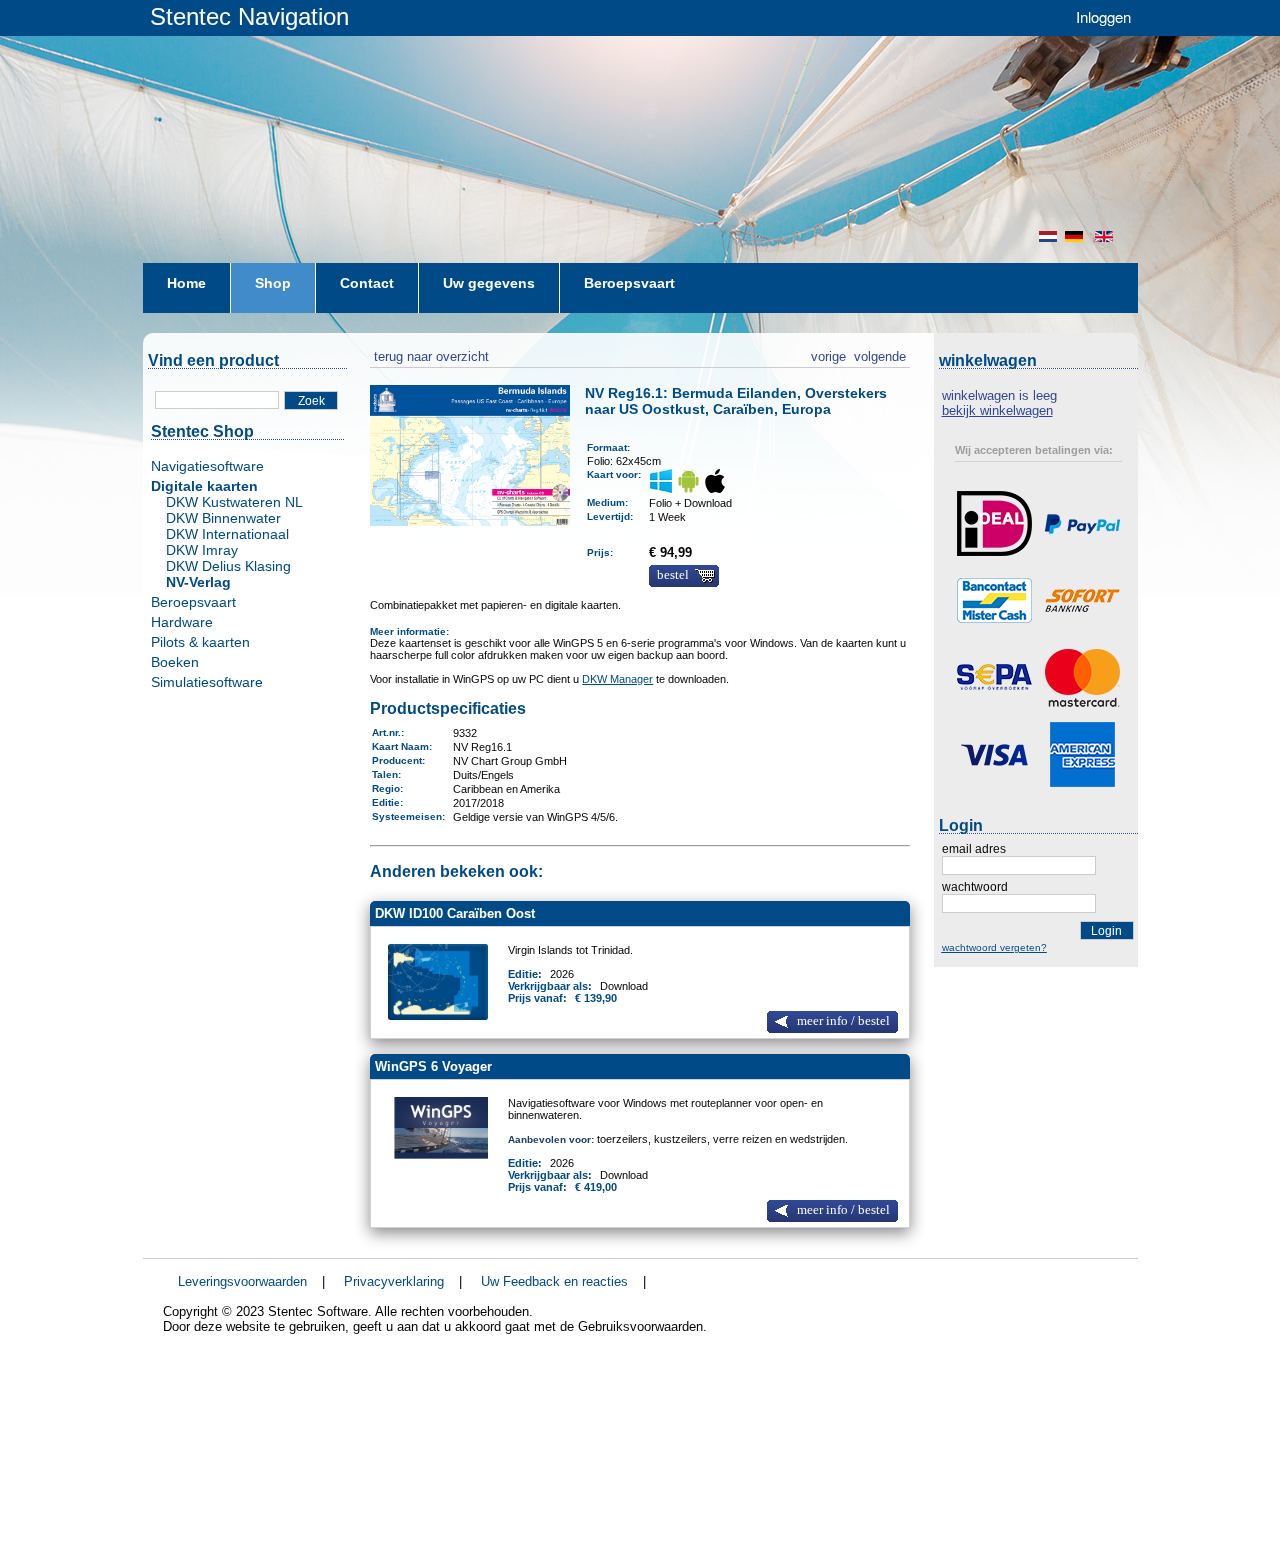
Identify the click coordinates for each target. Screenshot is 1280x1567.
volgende (880, 354)
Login (1106, 931)
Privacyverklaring (394, 1281)
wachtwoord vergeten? (994, 947)
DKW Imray (202, 550)
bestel (673, 575)
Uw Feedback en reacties (554, 1281)
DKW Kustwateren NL (234, 502)
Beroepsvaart (193, 602)
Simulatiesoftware (207, 682)
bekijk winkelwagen (997, 410)
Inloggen (1103, 16)
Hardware (182, 622)
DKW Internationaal (227, 534)
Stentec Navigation (249, 16)
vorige (828, 354)
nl (1048, 236)
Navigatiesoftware (207, 466)
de (1076, 236)
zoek (311, 401)
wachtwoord (975, 887)
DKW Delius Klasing (228, 566)
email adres (974, 849)
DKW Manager (617, 679)
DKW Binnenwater (223, 518)
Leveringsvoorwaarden (242, 1281)
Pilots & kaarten (200, 642)
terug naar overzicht (429, 354)
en (1106, 236)
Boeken (175, 662)
